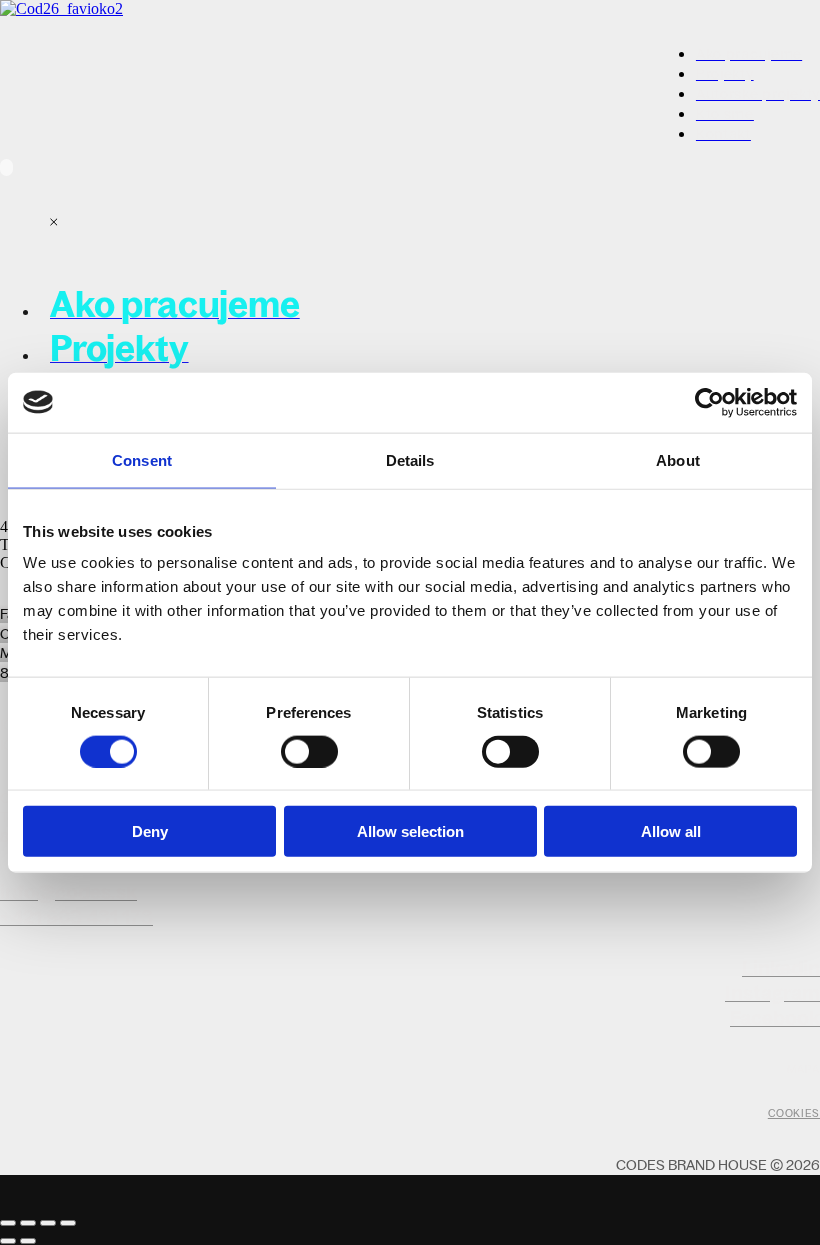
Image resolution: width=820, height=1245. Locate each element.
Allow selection (410, 831)
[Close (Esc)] (8, 1223)
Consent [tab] (142, 459)
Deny (150, 831)
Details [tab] (410, 459)
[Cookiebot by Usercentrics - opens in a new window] (709, 402)
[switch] (309, 751)
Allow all (671, 831)
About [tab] (678, 459)
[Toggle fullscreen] (48, 1223)
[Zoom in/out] (68, 1223)
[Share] (28, 1223)
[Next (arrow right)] (28, 1241)
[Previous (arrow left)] (8, 1241)
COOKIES (794, 1113)
